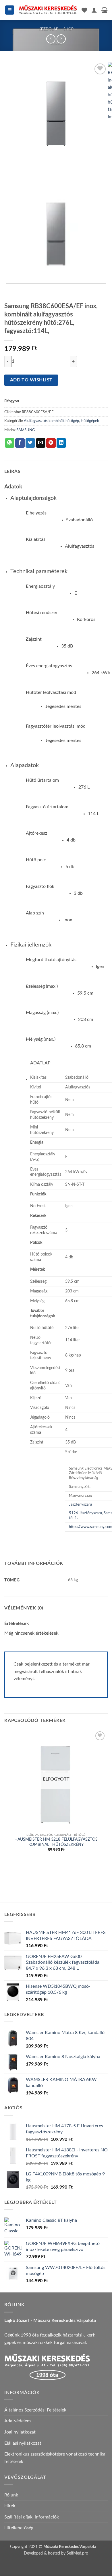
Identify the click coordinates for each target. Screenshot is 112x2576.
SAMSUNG (26, 430)
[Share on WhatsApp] (10, 443)
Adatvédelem (18, 2421)
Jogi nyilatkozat (20, 2432)
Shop (68, 29)
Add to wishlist (31, 380)
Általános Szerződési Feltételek (35, 2410)
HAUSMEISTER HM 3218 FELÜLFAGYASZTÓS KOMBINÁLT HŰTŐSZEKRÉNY (56, 1842)
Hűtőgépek (90, 421)
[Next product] (51, 39)
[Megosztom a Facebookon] (20, 443)
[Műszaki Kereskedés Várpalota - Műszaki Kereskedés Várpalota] (48, 10)
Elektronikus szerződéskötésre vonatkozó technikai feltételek (55, 2458)
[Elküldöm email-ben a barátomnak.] (41, 443)
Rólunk (11, 2495)
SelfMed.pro (77, 2553)
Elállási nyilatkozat (23, 2443)
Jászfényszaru (80, 1505)
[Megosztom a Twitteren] (30, 443)
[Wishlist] (84, 10)
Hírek (10, 2506)
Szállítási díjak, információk (32, 2517)
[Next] (26, 171)
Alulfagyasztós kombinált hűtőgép (51, 421)
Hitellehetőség (19, 2528)
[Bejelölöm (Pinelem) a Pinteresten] (51, 443)
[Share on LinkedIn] (61, 443)
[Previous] (10, 171)
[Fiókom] (94, 10)
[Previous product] (61, 39)
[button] (10, 10)
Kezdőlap (48, 29)
